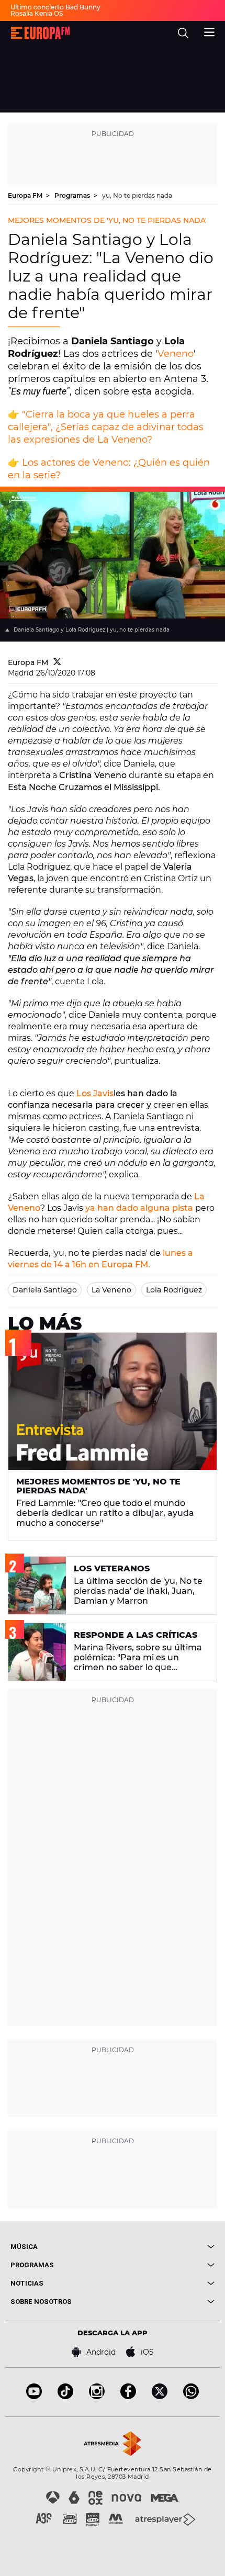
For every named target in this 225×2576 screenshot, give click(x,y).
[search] (183, 33)
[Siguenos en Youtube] (34, 2396)
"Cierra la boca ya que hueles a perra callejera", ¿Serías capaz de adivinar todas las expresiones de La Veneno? (106, 427)
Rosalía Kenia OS (37, 13)
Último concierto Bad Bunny (55, 7)
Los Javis (95, 1093)
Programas (73, 195)
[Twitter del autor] (57, 662)
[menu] (209, 31)
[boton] (164, 2247)
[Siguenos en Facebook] (128, 2396)
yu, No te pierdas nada (137, 195)
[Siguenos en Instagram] (97, 2396)
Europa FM (26, 195)
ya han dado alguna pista (139, 1208)
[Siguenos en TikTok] (65, 2396)
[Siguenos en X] (160, 2396)
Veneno (176, 354)
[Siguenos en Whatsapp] (191, 2396)
